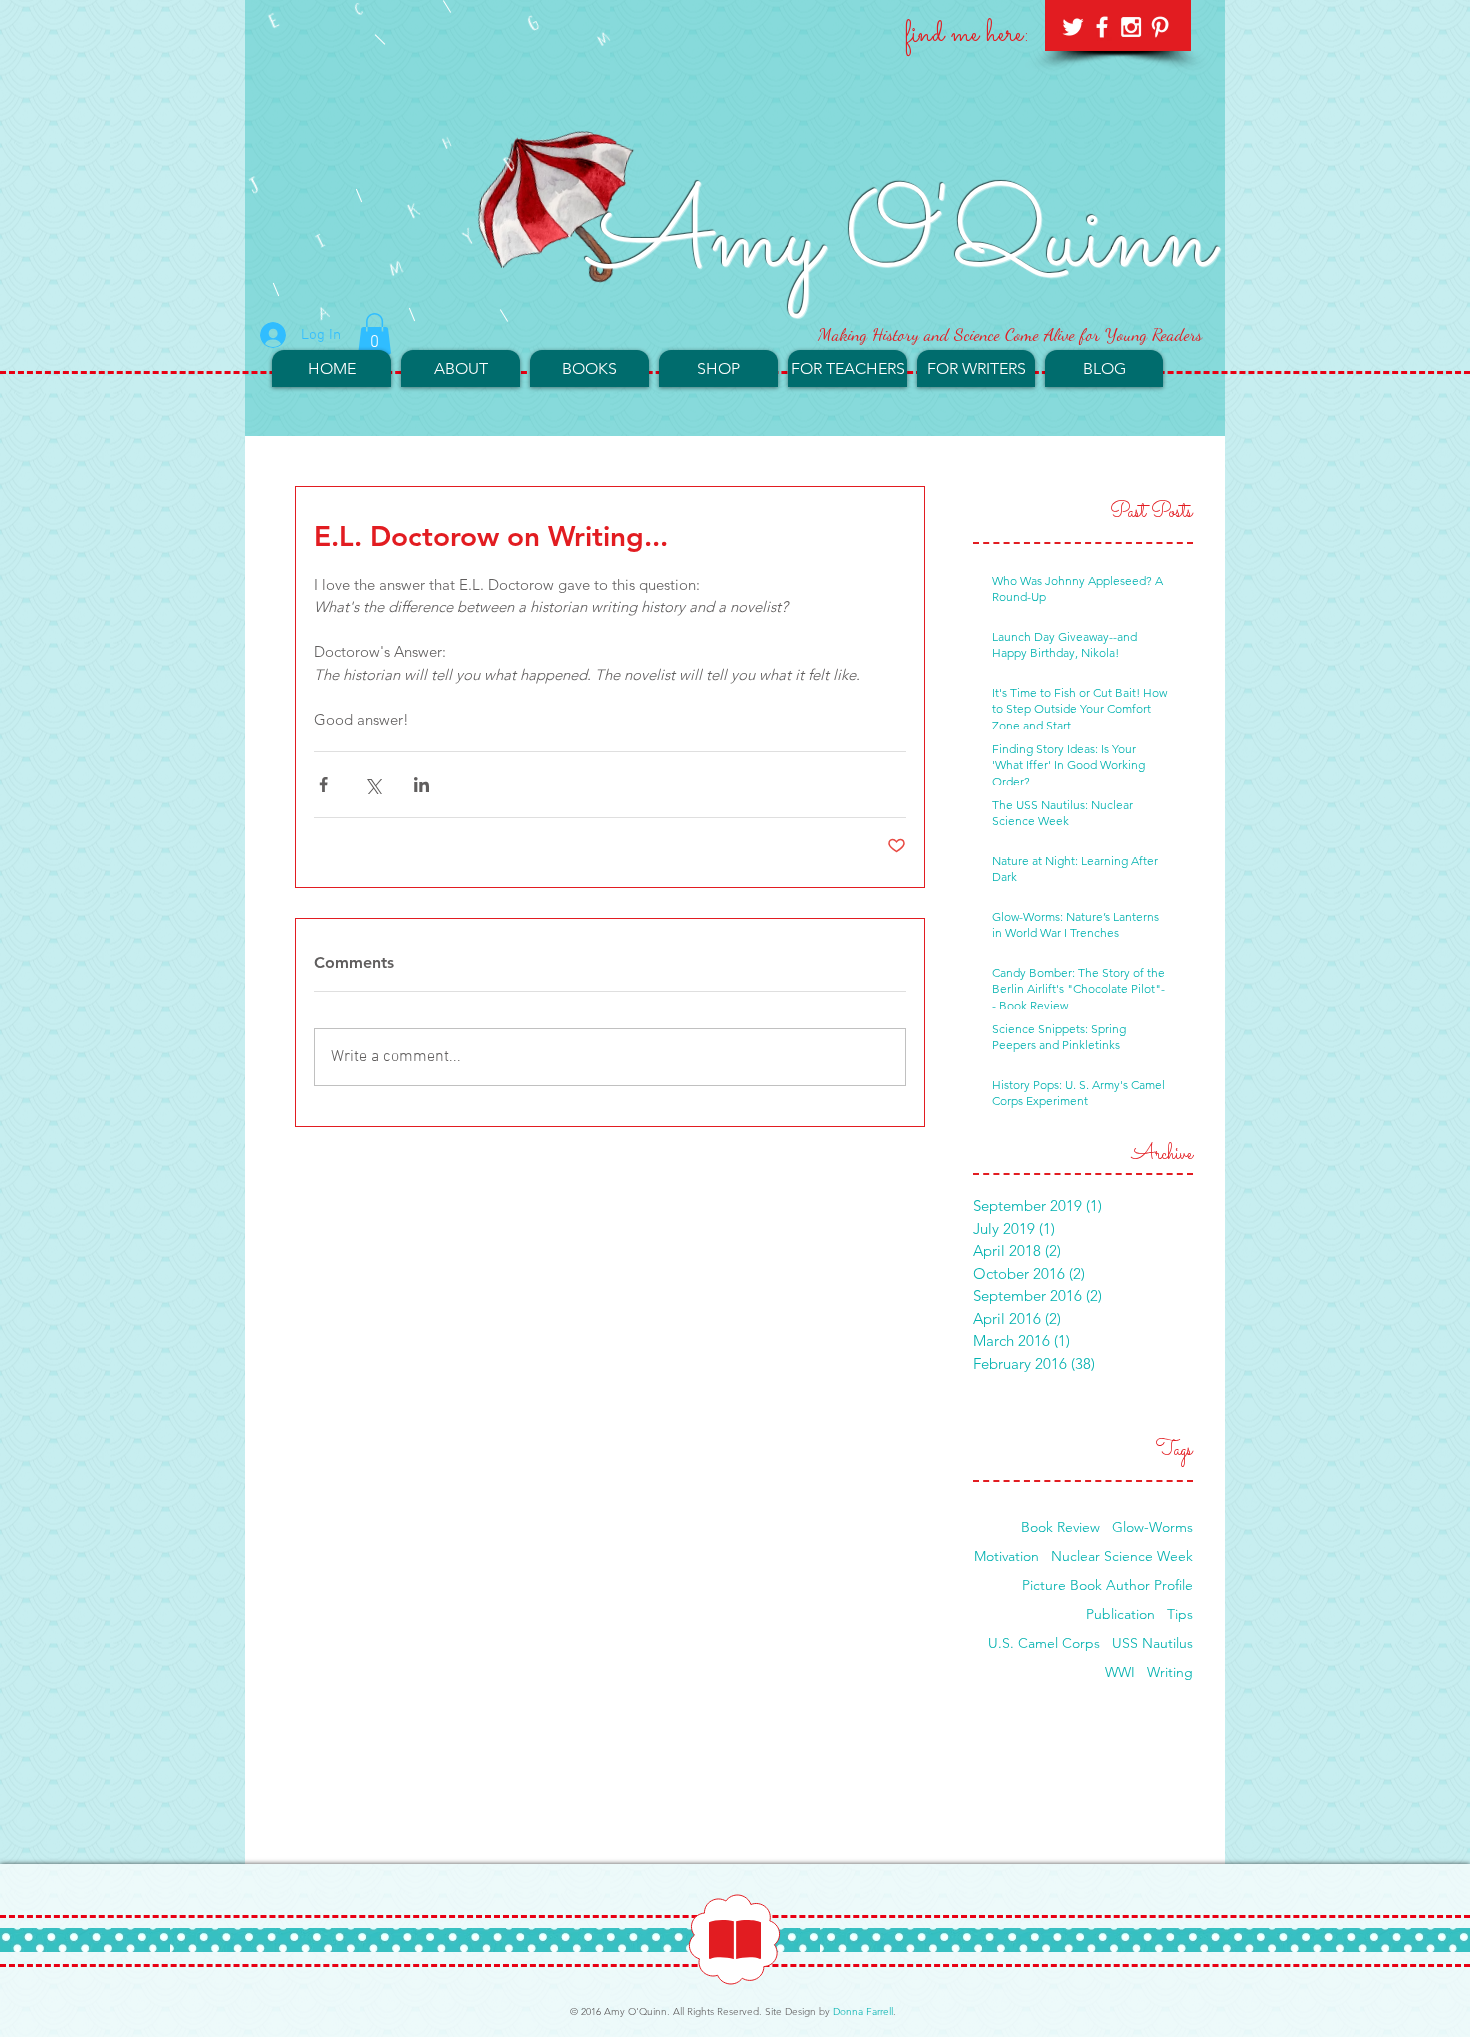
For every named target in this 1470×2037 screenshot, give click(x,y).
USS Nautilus (1152, 1643)
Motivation (1006, 1556)
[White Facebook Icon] (1102, 27)
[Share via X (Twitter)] (372, 784)
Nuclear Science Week (1122, 1556)
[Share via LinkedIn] (421, 784)
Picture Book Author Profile (1107, 1585)
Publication (1120, 1614)
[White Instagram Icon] (1131, 27)
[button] (374, 334)
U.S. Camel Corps (1044, 1643)
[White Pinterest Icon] (1160, 27)
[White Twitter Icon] (1073, 27)
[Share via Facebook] (323, 784)
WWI (1120, 1672)
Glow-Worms (1152, 1527)
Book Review (1060, 1527)
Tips (1180, 1614)
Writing (1170, 1672)
